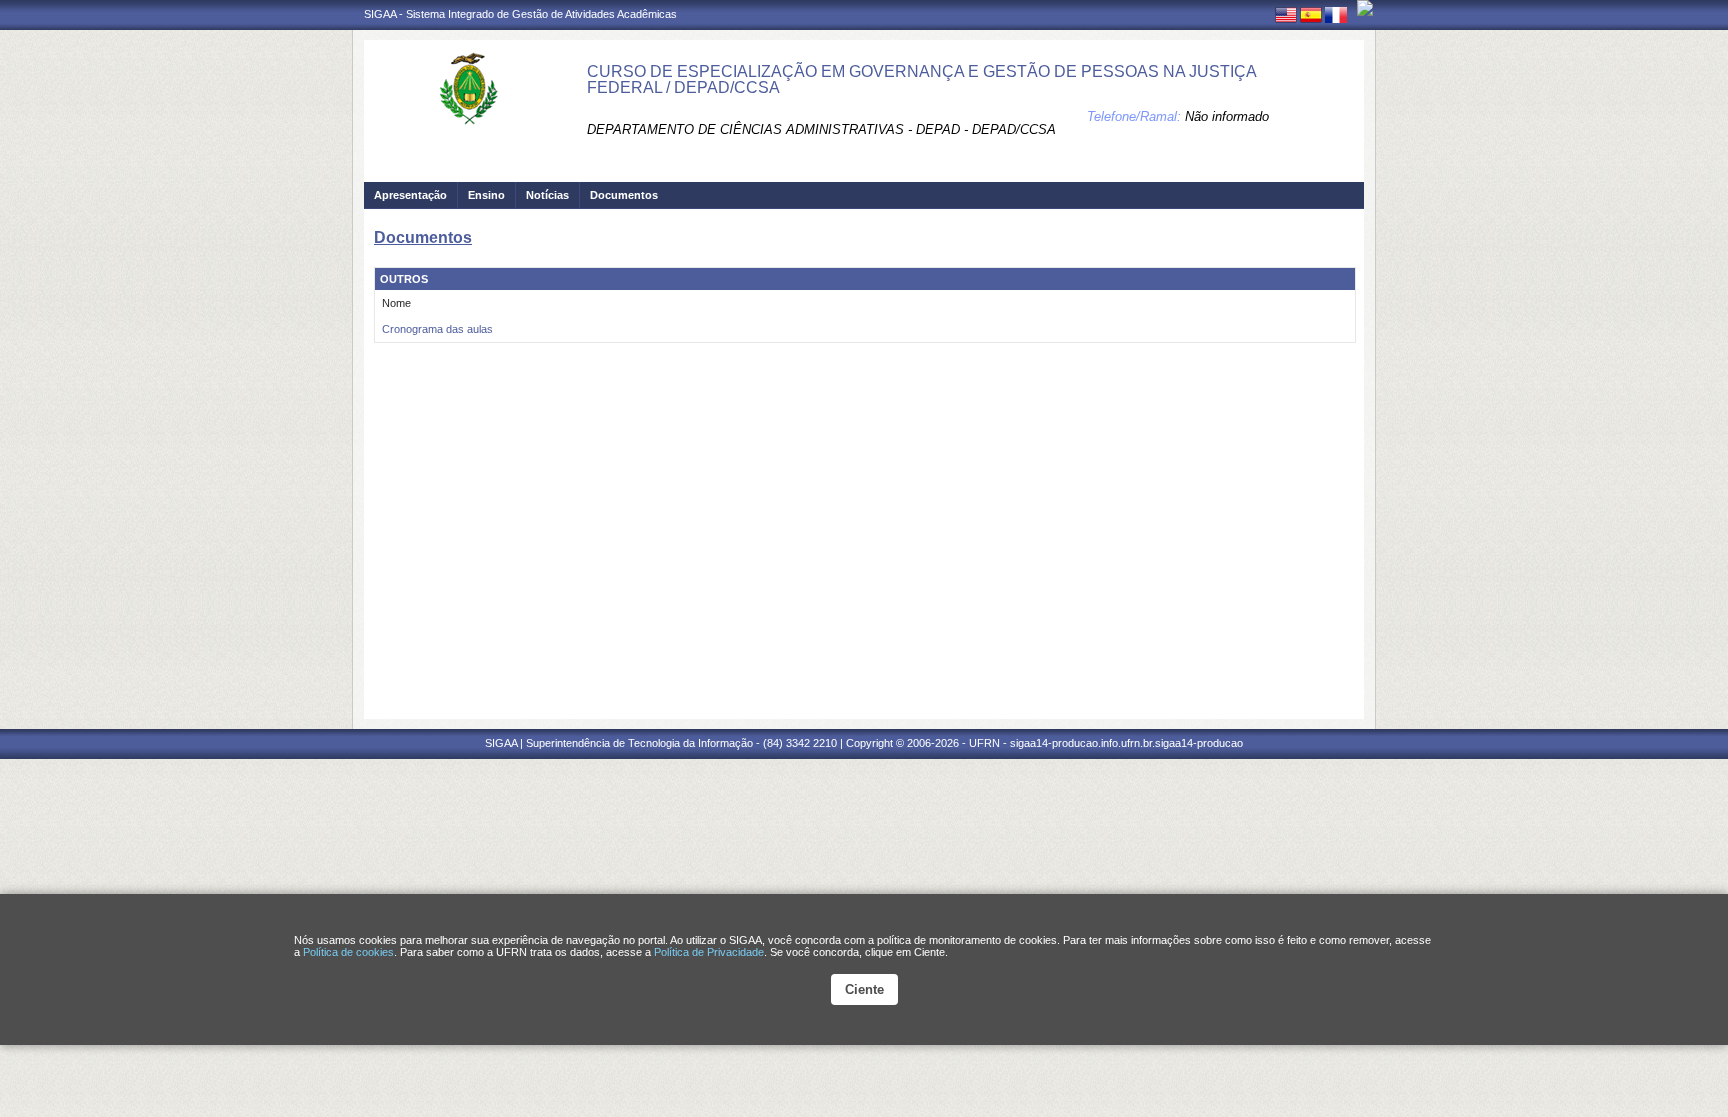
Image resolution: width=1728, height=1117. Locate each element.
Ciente (864, 989)
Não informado (1227, 116)
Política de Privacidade (709, 952)
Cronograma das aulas (437, 329)
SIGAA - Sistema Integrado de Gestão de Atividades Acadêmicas (520, 14)
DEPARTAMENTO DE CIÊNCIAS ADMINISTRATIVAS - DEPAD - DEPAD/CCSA (821, 129)
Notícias (547, 195)
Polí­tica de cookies (348, 952)
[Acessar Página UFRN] (1365, 8)
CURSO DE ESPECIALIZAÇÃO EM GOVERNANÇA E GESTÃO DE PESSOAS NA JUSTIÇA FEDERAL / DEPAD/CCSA (921, 79)
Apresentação (410, 195)
